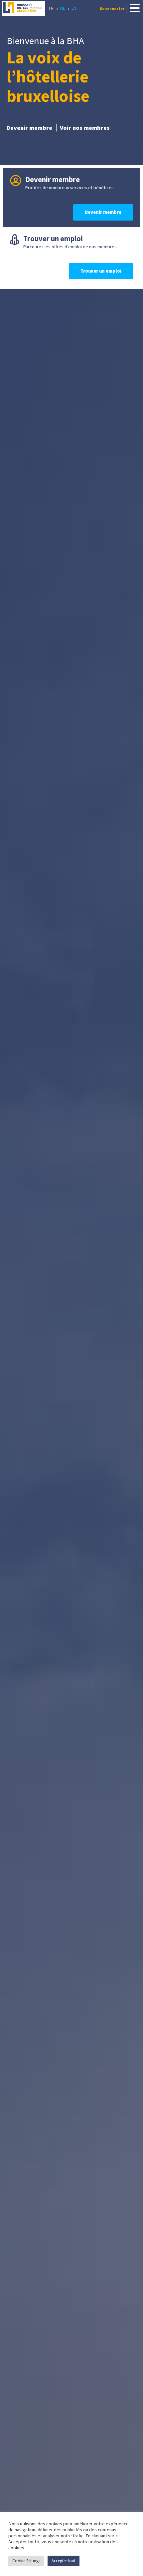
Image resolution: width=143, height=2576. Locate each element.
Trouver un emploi (101, 271)
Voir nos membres (85, 128)
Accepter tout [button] (64, 2561)
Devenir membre (29, 128)
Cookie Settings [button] (26, 2561)
